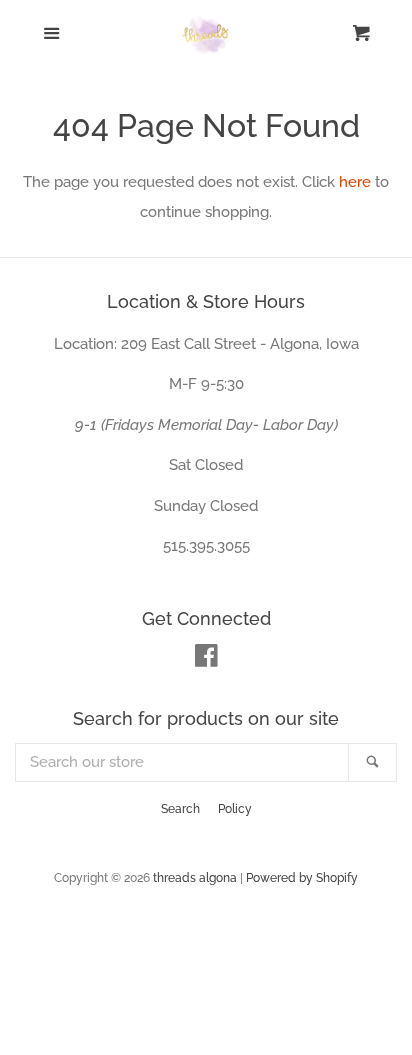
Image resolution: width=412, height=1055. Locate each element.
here (355, 182)
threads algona (195, 878)
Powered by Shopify (302, 878)
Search (180, 809)
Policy (235, 809)
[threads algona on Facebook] (206, 660)
